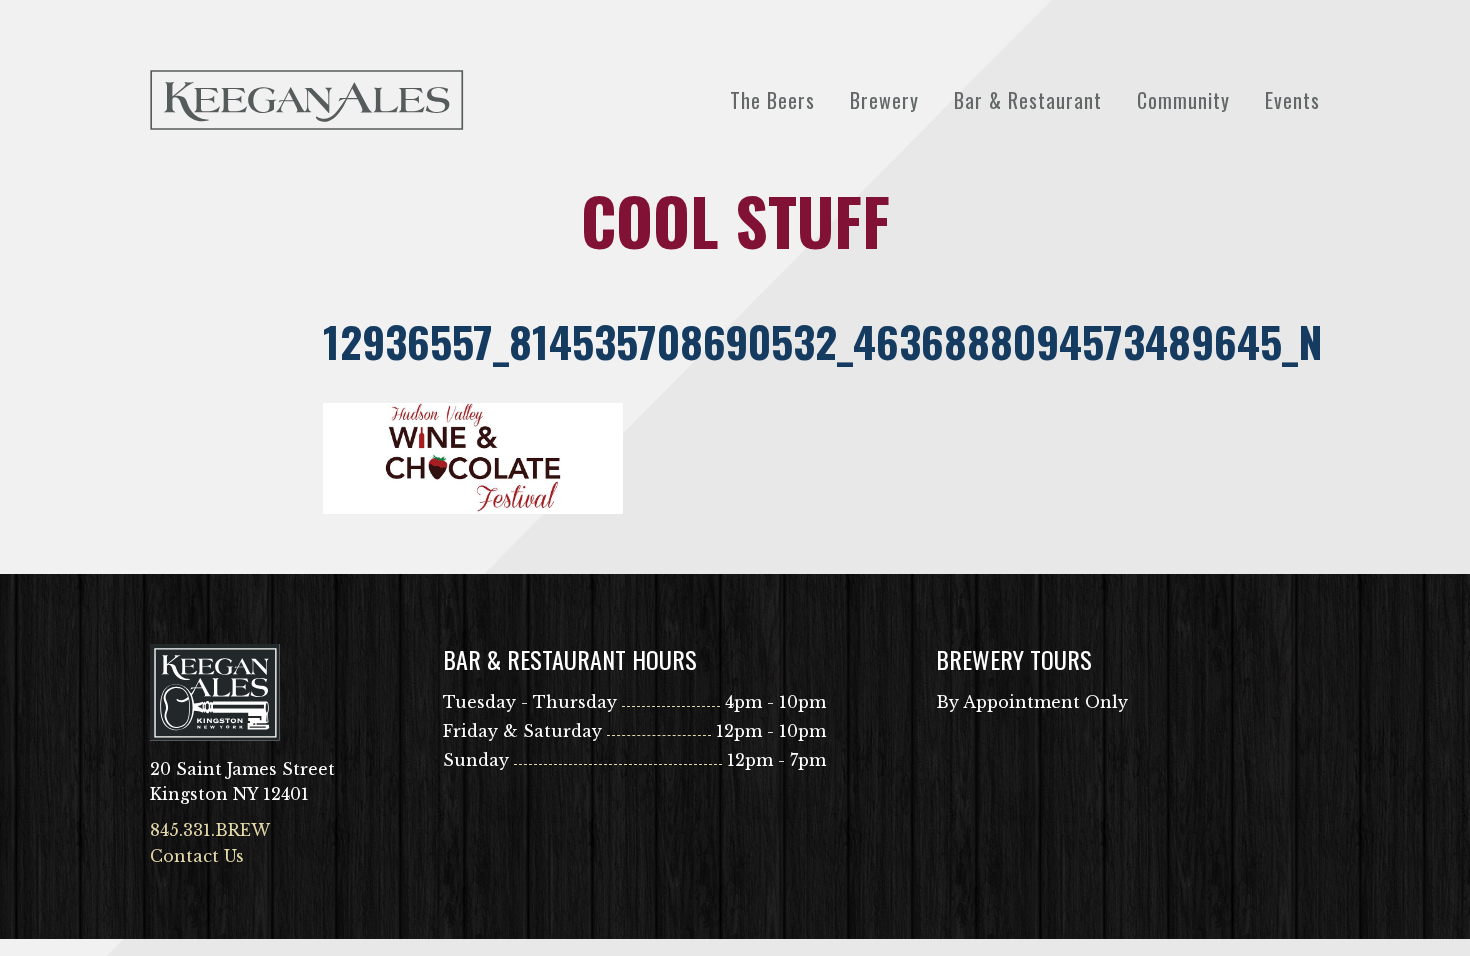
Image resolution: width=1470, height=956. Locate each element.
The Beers (772, 100)
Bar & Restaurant (1028, 100)
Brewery (884, 100)
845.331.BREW (210, 830)
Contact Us (197, 856)
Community (1183, 100)
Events (1292, 100)
